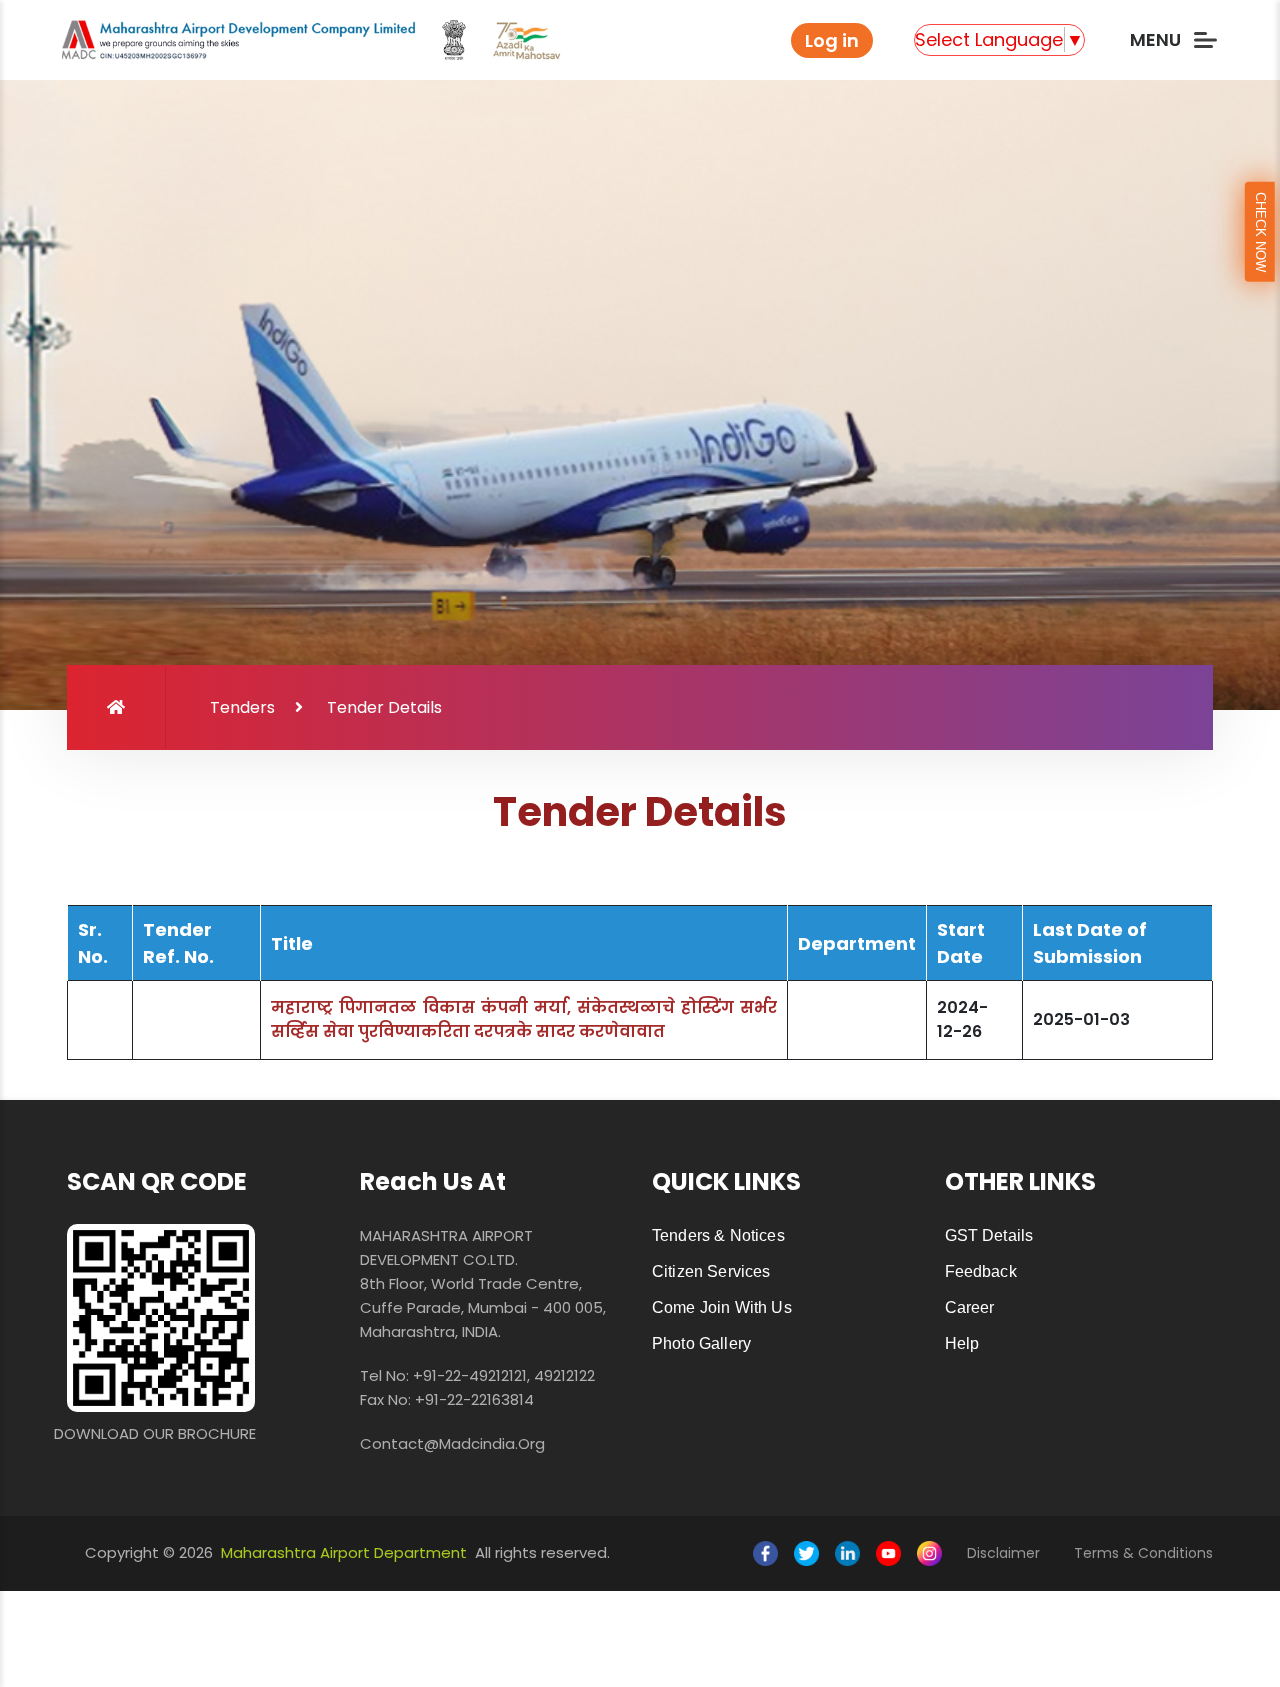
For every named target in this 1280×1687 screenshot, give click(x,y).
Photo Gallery (701, 1343)
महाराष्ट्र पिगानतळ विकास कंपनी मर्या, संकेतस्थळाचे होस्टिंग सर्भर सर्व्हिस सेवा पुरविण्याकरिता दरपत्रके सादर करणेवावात (524, 1019)
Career (970, 1307)
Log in (832, 40)
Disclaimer (1003, 1553)
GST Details (989, 1235)
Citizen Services (711, 1271)
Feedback (981, 1271)
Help (962, 1343)
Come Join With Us (722, 1307)
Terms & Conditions (1143, 1553)
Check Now (1260, 232)
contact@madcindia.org (452, 1443)
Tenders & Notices (718, 1235)
